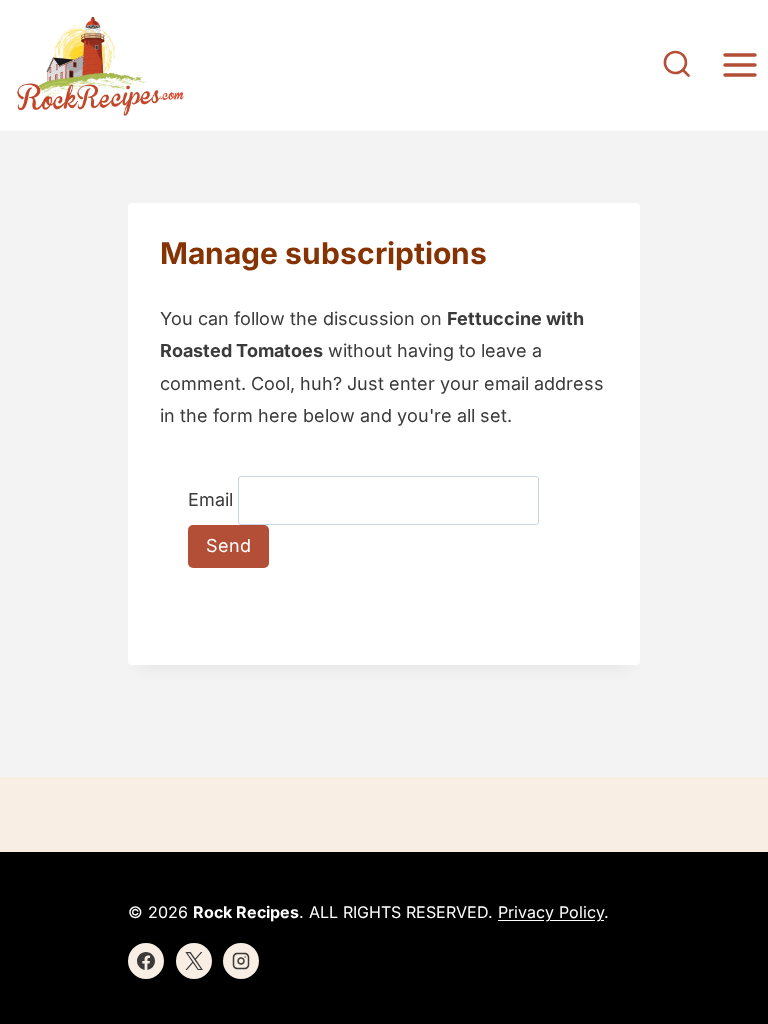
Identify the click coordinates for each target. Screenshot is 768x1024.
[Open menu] (739, 65)
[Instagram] (241, 961)
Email (210, 499)
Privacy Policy (551, 912)
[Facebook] (146, 961)
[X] (194, 961)
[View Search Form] (677, 66)
